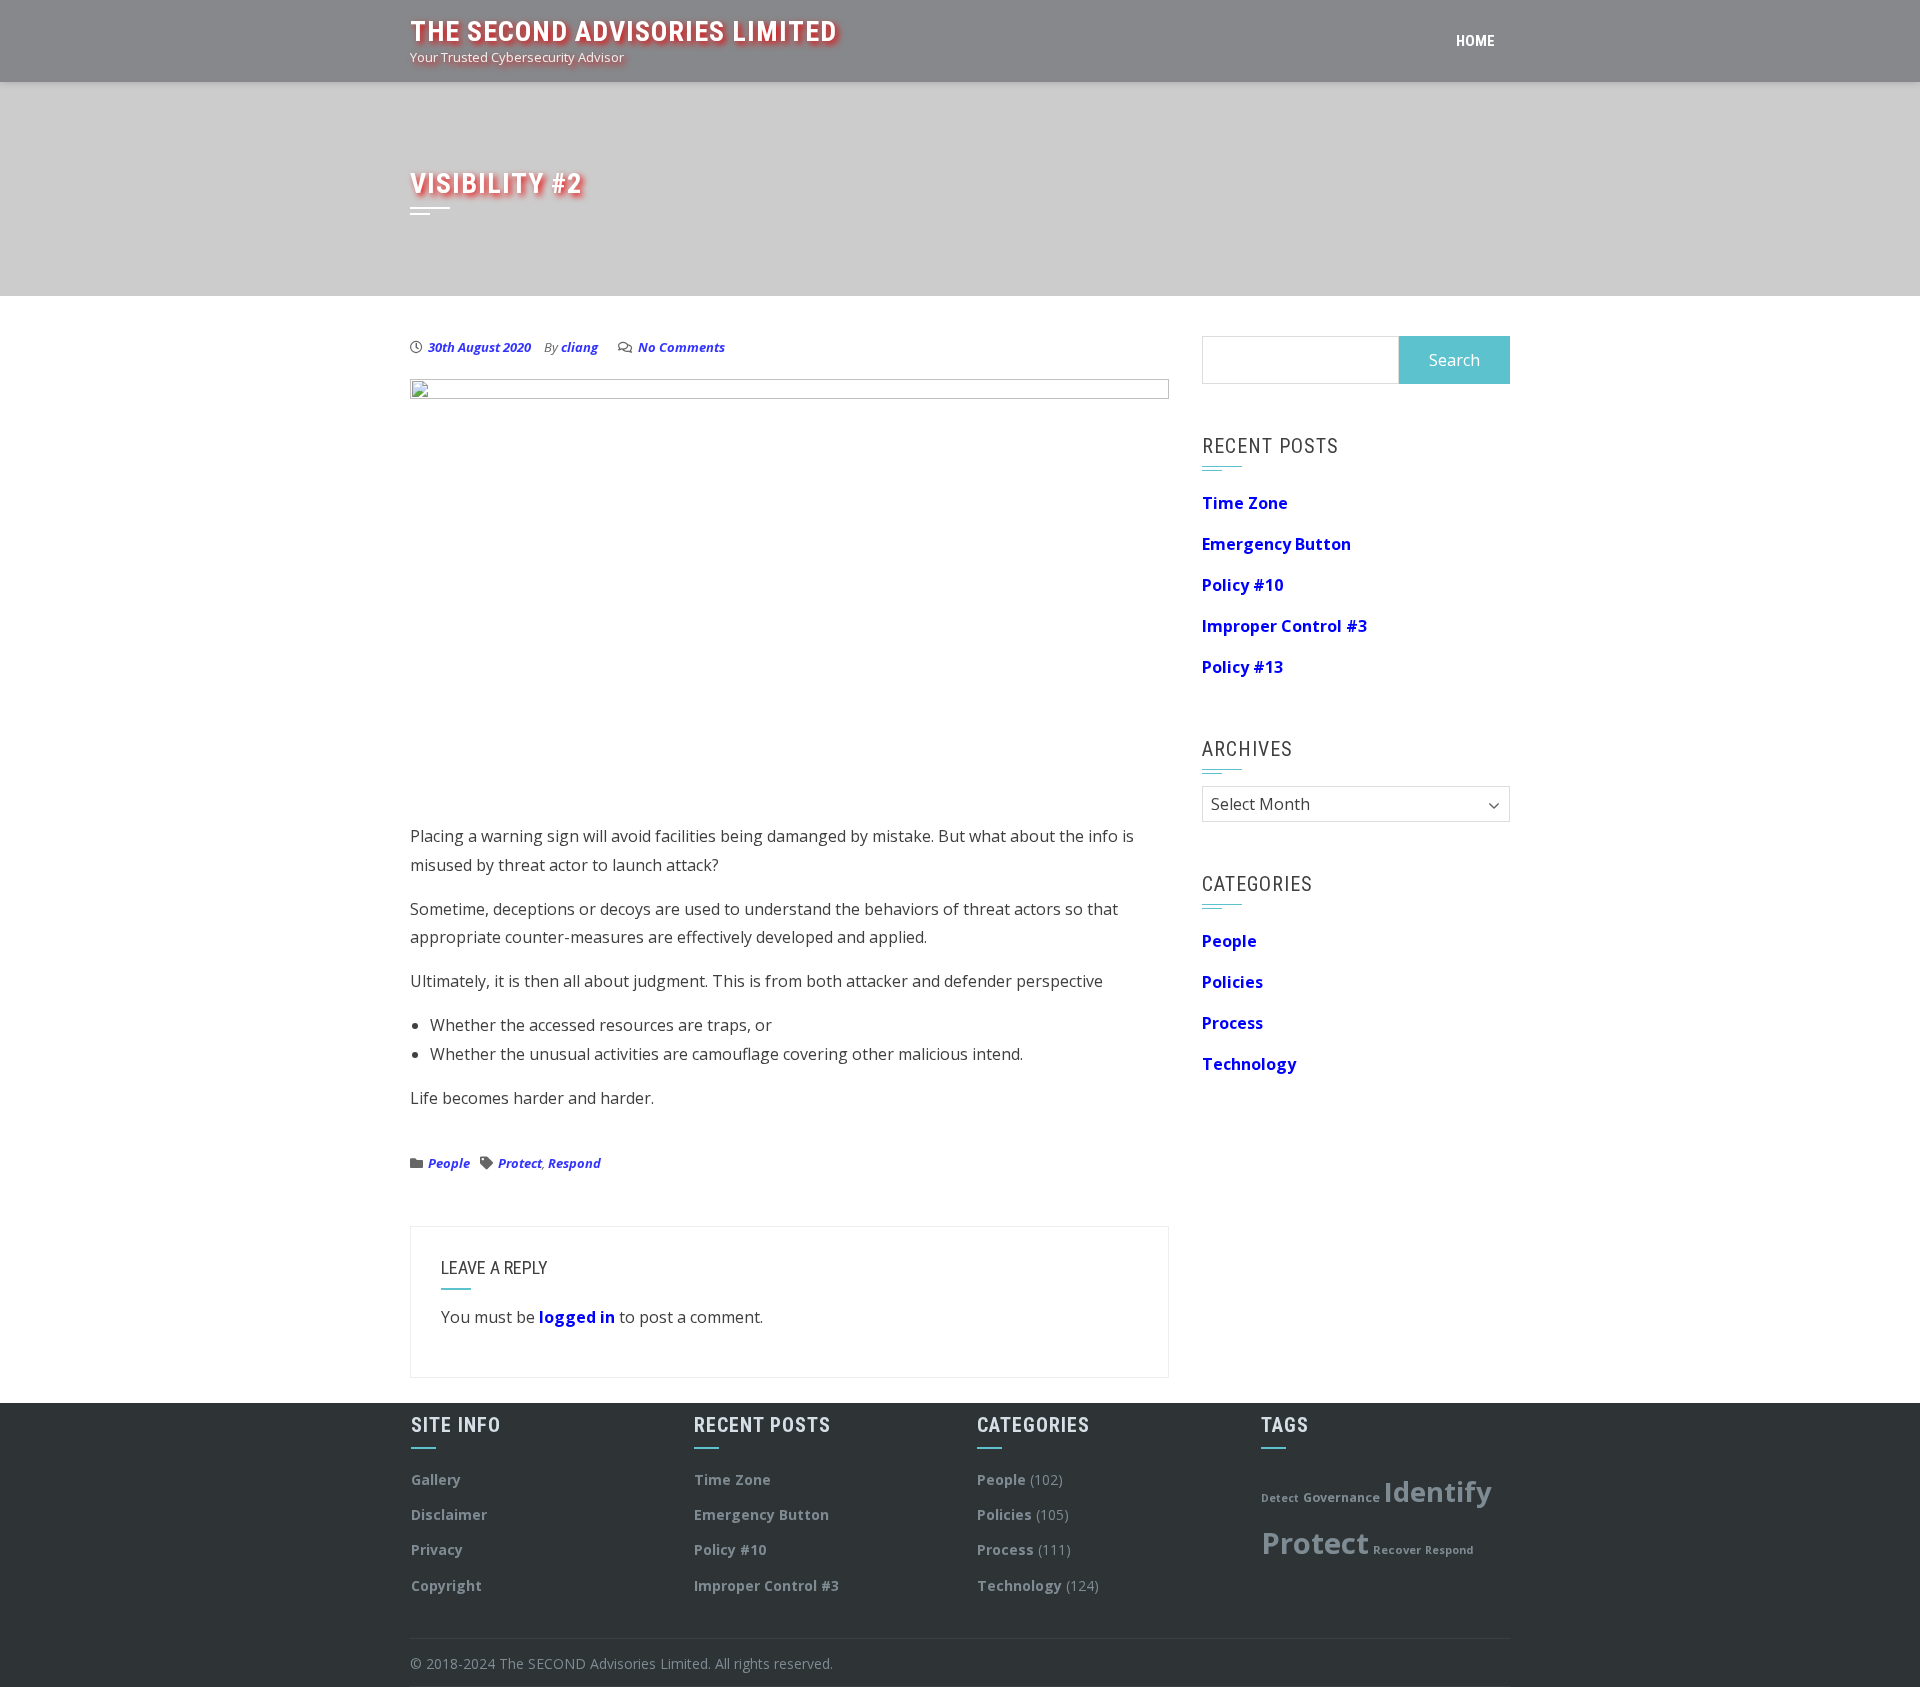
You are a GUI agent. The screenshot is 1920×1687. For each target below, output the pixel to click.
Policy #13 (1242, 667)
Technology (1249, 1064)
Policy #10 (1242, 585)
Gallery (436, 1479)
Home (1475, 41)
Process (1232, 1023)
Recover (1397, 1549)
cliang (579, 347)
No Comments (681, 347)
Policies (1232, 982)
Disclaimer (449, 1514)
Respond (574, 1163)
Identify (1438, 1491)
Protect (520, 1163)
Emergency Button (1276, 544)
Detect (1280, 1498)
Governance (1341, 1497)
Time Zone (1245, 503)
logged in (577, 1317)
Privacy (437, 1549)
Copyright (446, 1585)
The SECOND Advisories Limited (623, 31)
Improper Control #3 (1284, 626)
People (449, 1163)
